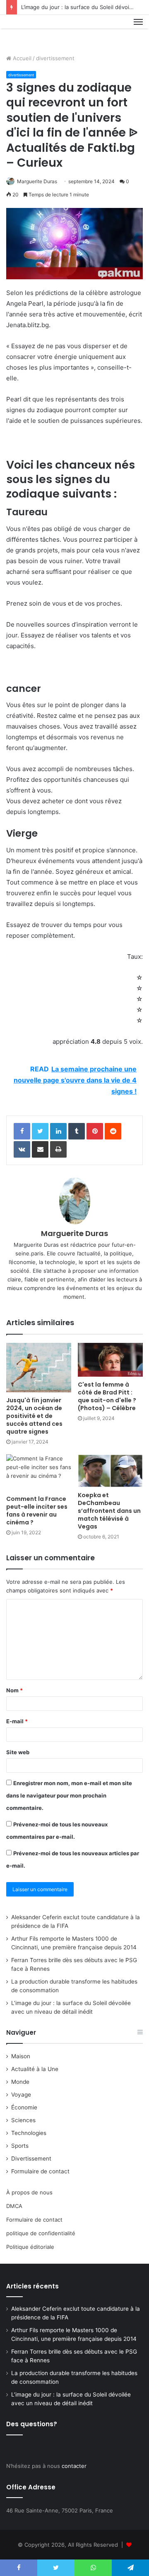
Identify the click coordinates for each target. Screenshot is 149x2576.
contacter (74, 2466)
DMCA (14, 2206)
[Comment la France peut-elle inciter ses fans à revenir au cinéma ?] (39, 1473)
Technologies (29, 2133)
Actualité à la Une (35, 2069)
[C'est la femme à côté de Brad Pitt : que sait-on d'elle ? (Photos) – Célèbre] (110, 1360)
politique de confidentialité (41, 2233)
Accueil (21, 58)
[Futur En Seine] (34, 31)
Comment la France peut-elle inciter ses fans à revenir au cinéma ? (37, 1511)
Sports (20, 2146)
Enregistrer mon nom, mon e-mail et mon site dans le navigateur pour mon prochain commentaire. (69, 1795)
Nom (14, 1690)
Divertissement (31, 2158)
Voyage (21, 2095)
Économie (24, 2107)
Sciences (23, 2120)
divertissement (55, 58)
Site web (18, 1752)
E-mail (17, 1721)
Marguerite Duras (37, 181)
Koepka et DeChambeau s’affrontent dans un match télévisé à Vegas (109, 1511)
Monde (20, 2082)
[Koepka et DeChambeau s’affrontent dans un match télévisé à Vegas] (110, 1471)
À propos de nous (29, 2192)
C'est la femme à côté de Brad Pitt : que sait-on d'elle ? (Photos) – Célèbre (107, 1396)
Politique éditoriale (30, 2247)
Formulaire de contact (40, 2171)
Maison (21, 2056)
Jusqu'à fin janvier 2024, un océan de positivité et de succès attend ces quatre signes (34, 1416)
